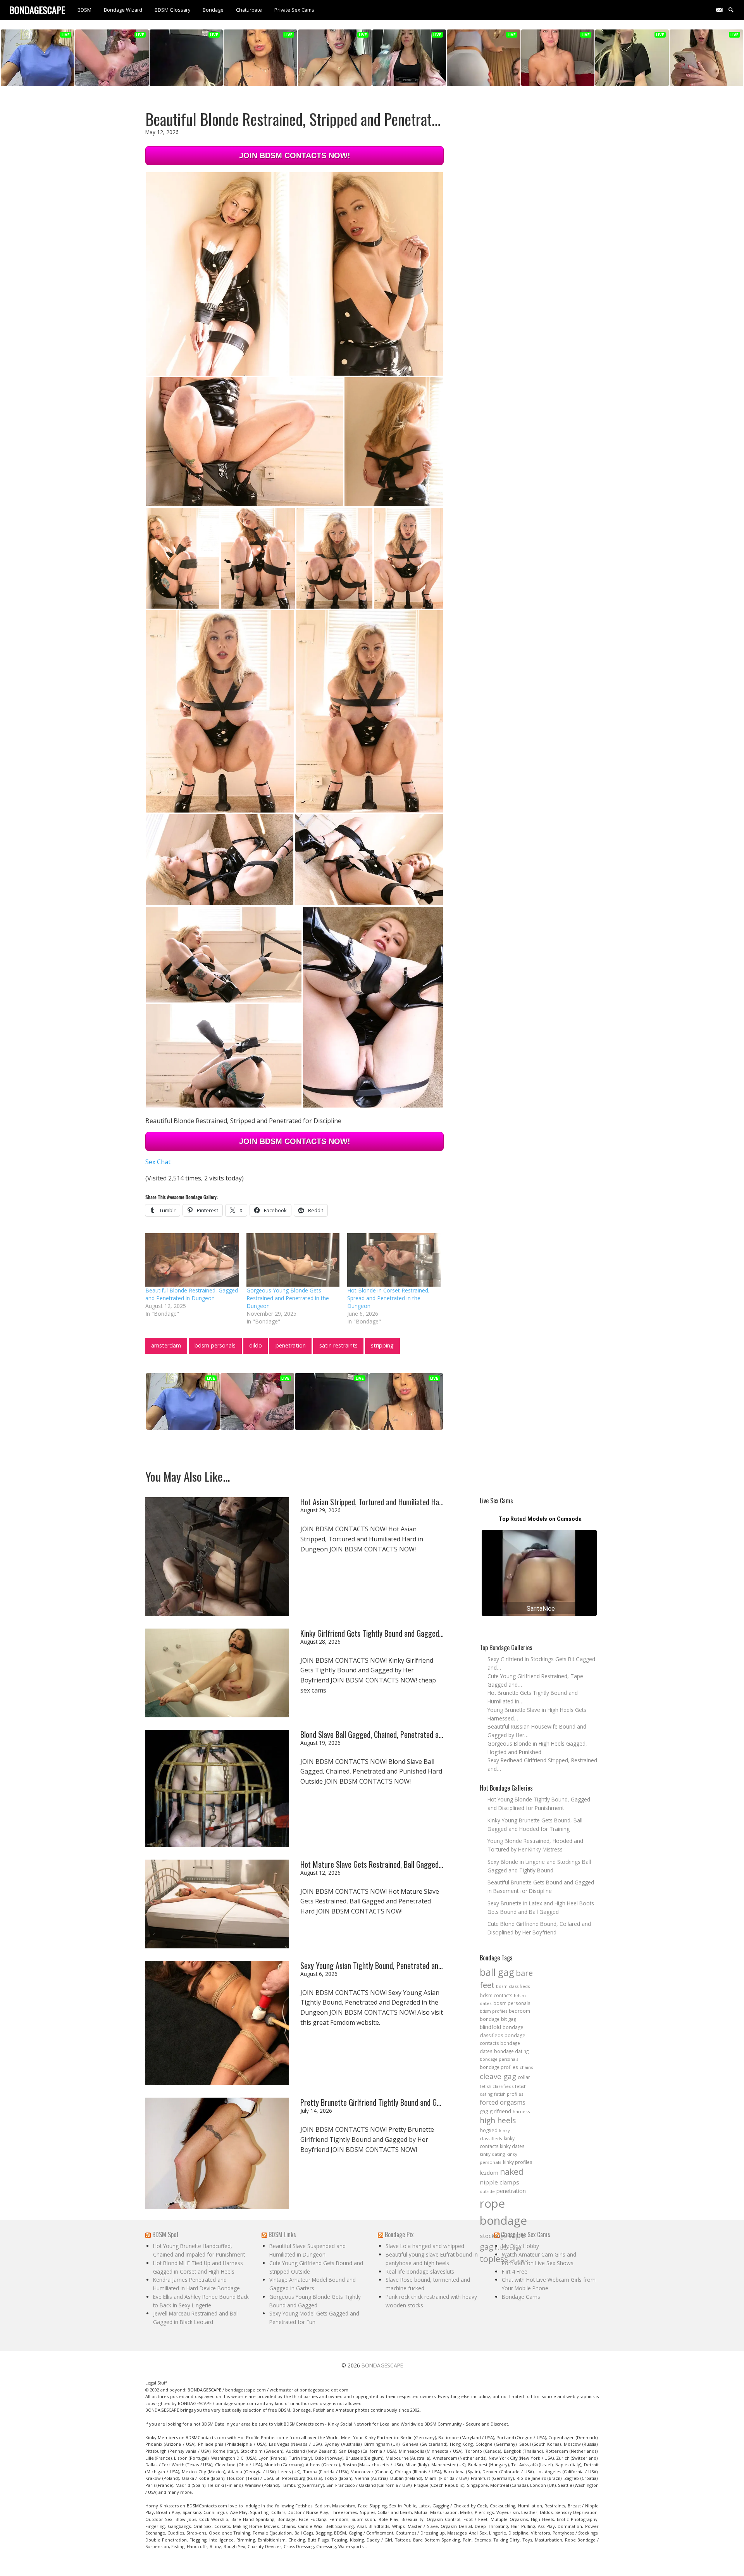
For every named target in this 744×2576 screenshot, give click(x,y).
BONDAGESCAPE (382, 2365)
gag (484, 2111)
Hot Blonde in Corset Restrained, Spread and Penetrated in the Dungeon (388, 1298)
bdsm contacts (496, 1995)
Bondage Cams (521, 2297)
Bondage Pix (399, 2234)
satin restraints (338, 1345)
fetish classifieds (497, 2086)
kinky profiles (518, 2162)
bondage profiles (499, 2067)
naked (512, 2172)
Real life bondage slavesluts (420, 2271)
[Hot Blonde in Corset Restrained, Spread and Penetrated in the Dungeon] (394, 1260)
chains (526, 2067)
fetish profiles (509, 2094)
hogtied (489, 2130)
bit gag (509, 2019)
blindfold (490, 2027)
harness (521, 2111)
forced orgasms (503, 2102)
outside (487, 2191)
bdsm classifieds (513, 1986)
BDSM (84, 10)
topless (494, 2259)
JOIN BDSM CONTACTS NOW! (295, 155)
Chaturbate (249, 10)
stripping (382, 1345)
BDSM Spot (165, 2234)
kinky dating (492, 2154)
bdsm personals (215, 1345)
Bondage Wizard (123, 10)
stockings (493, 2236)
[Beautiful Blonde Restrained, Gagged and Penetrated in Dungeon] (192, 1260)
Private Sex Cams (294, 10)
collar (524, 2077)
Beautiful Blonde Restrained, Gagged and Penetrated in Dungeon (192, 1294)
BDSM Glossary (172, 10)
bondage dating (511, 2051)
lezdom (489, 2173)
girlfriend (500, 2111)
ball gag (497, 1972)
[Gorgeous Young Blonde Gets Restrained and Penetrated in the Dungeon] (293, 1260)
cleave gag (498, 2076)
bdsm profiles (493, 2011)
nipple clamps (499, 2182)
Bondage (213, 10)
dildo (256, 1345)
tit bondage (508, 2248)
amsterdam (166, 1345)
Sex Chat (158, 1162)
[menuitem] (84, 10)
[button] (217, 274)
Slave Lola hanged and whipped (425, 2246)
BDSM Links (282, 2234)
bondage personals (499, 2059)
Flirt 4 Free (515, 2271)
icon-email (722, 9)
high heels (498, 2120)
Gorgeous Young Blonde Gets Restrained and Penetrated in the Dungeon (288, 1298)
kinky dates (512, 2146)
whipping (519, 2260)
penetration (291, 1345)
